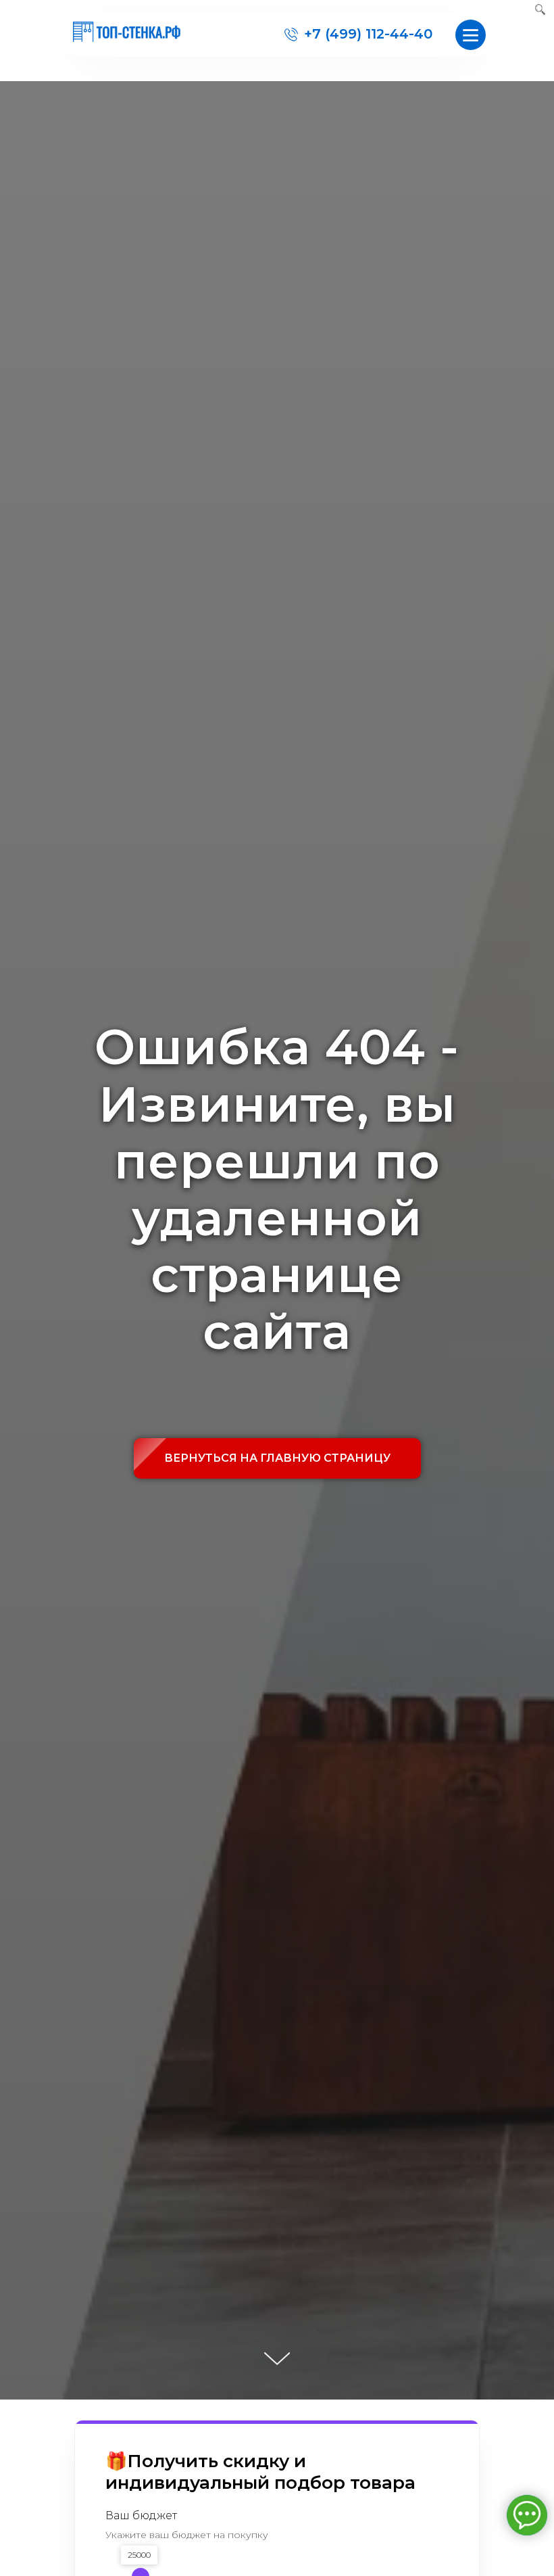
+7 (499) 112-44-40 (368, 34)
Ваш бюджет (141, 2515)
